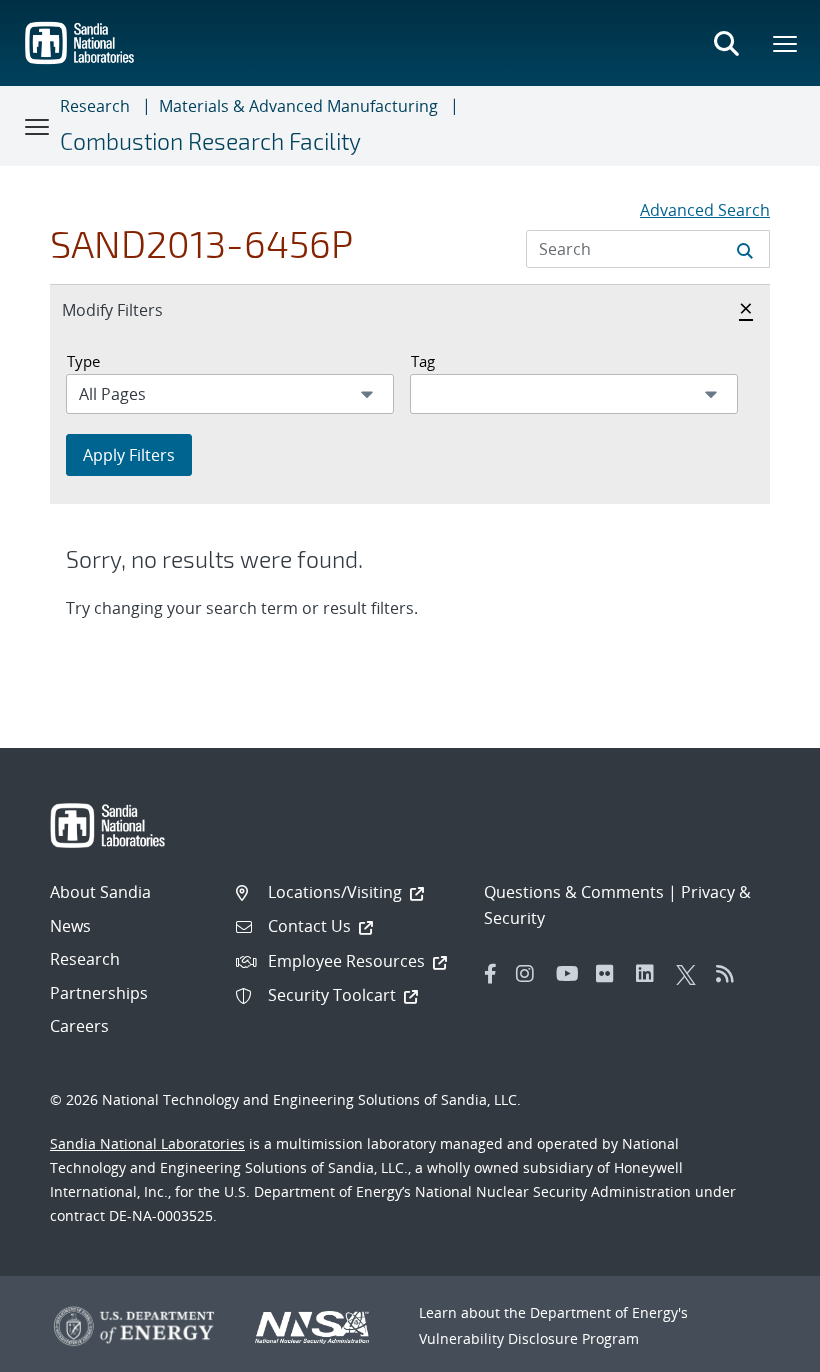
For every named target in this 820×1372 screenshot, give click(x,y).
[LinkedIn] (651, 974)
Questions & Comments (574, 892)
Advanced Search (705, 210)
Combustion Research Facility (210, 141)
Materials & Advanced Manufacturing (298, 106)
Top (760, 1349)
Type (83, 361)
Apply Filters (129, 455)
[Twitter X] (691, 974)
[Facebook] (491, 974)
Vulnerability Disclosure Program (529, 1338)
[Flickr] (611, 974)
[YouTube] (571, 974)
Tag (423, 361)
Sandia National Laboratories (147, 1143)
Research (95, 106)
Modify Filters (134, 309)
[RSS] (731, 974)
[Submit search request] (745, 249)
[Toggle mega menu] (786, 43)
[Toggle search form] (726, 43)
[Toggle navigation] (38, 126)
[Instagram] (531, 974)
